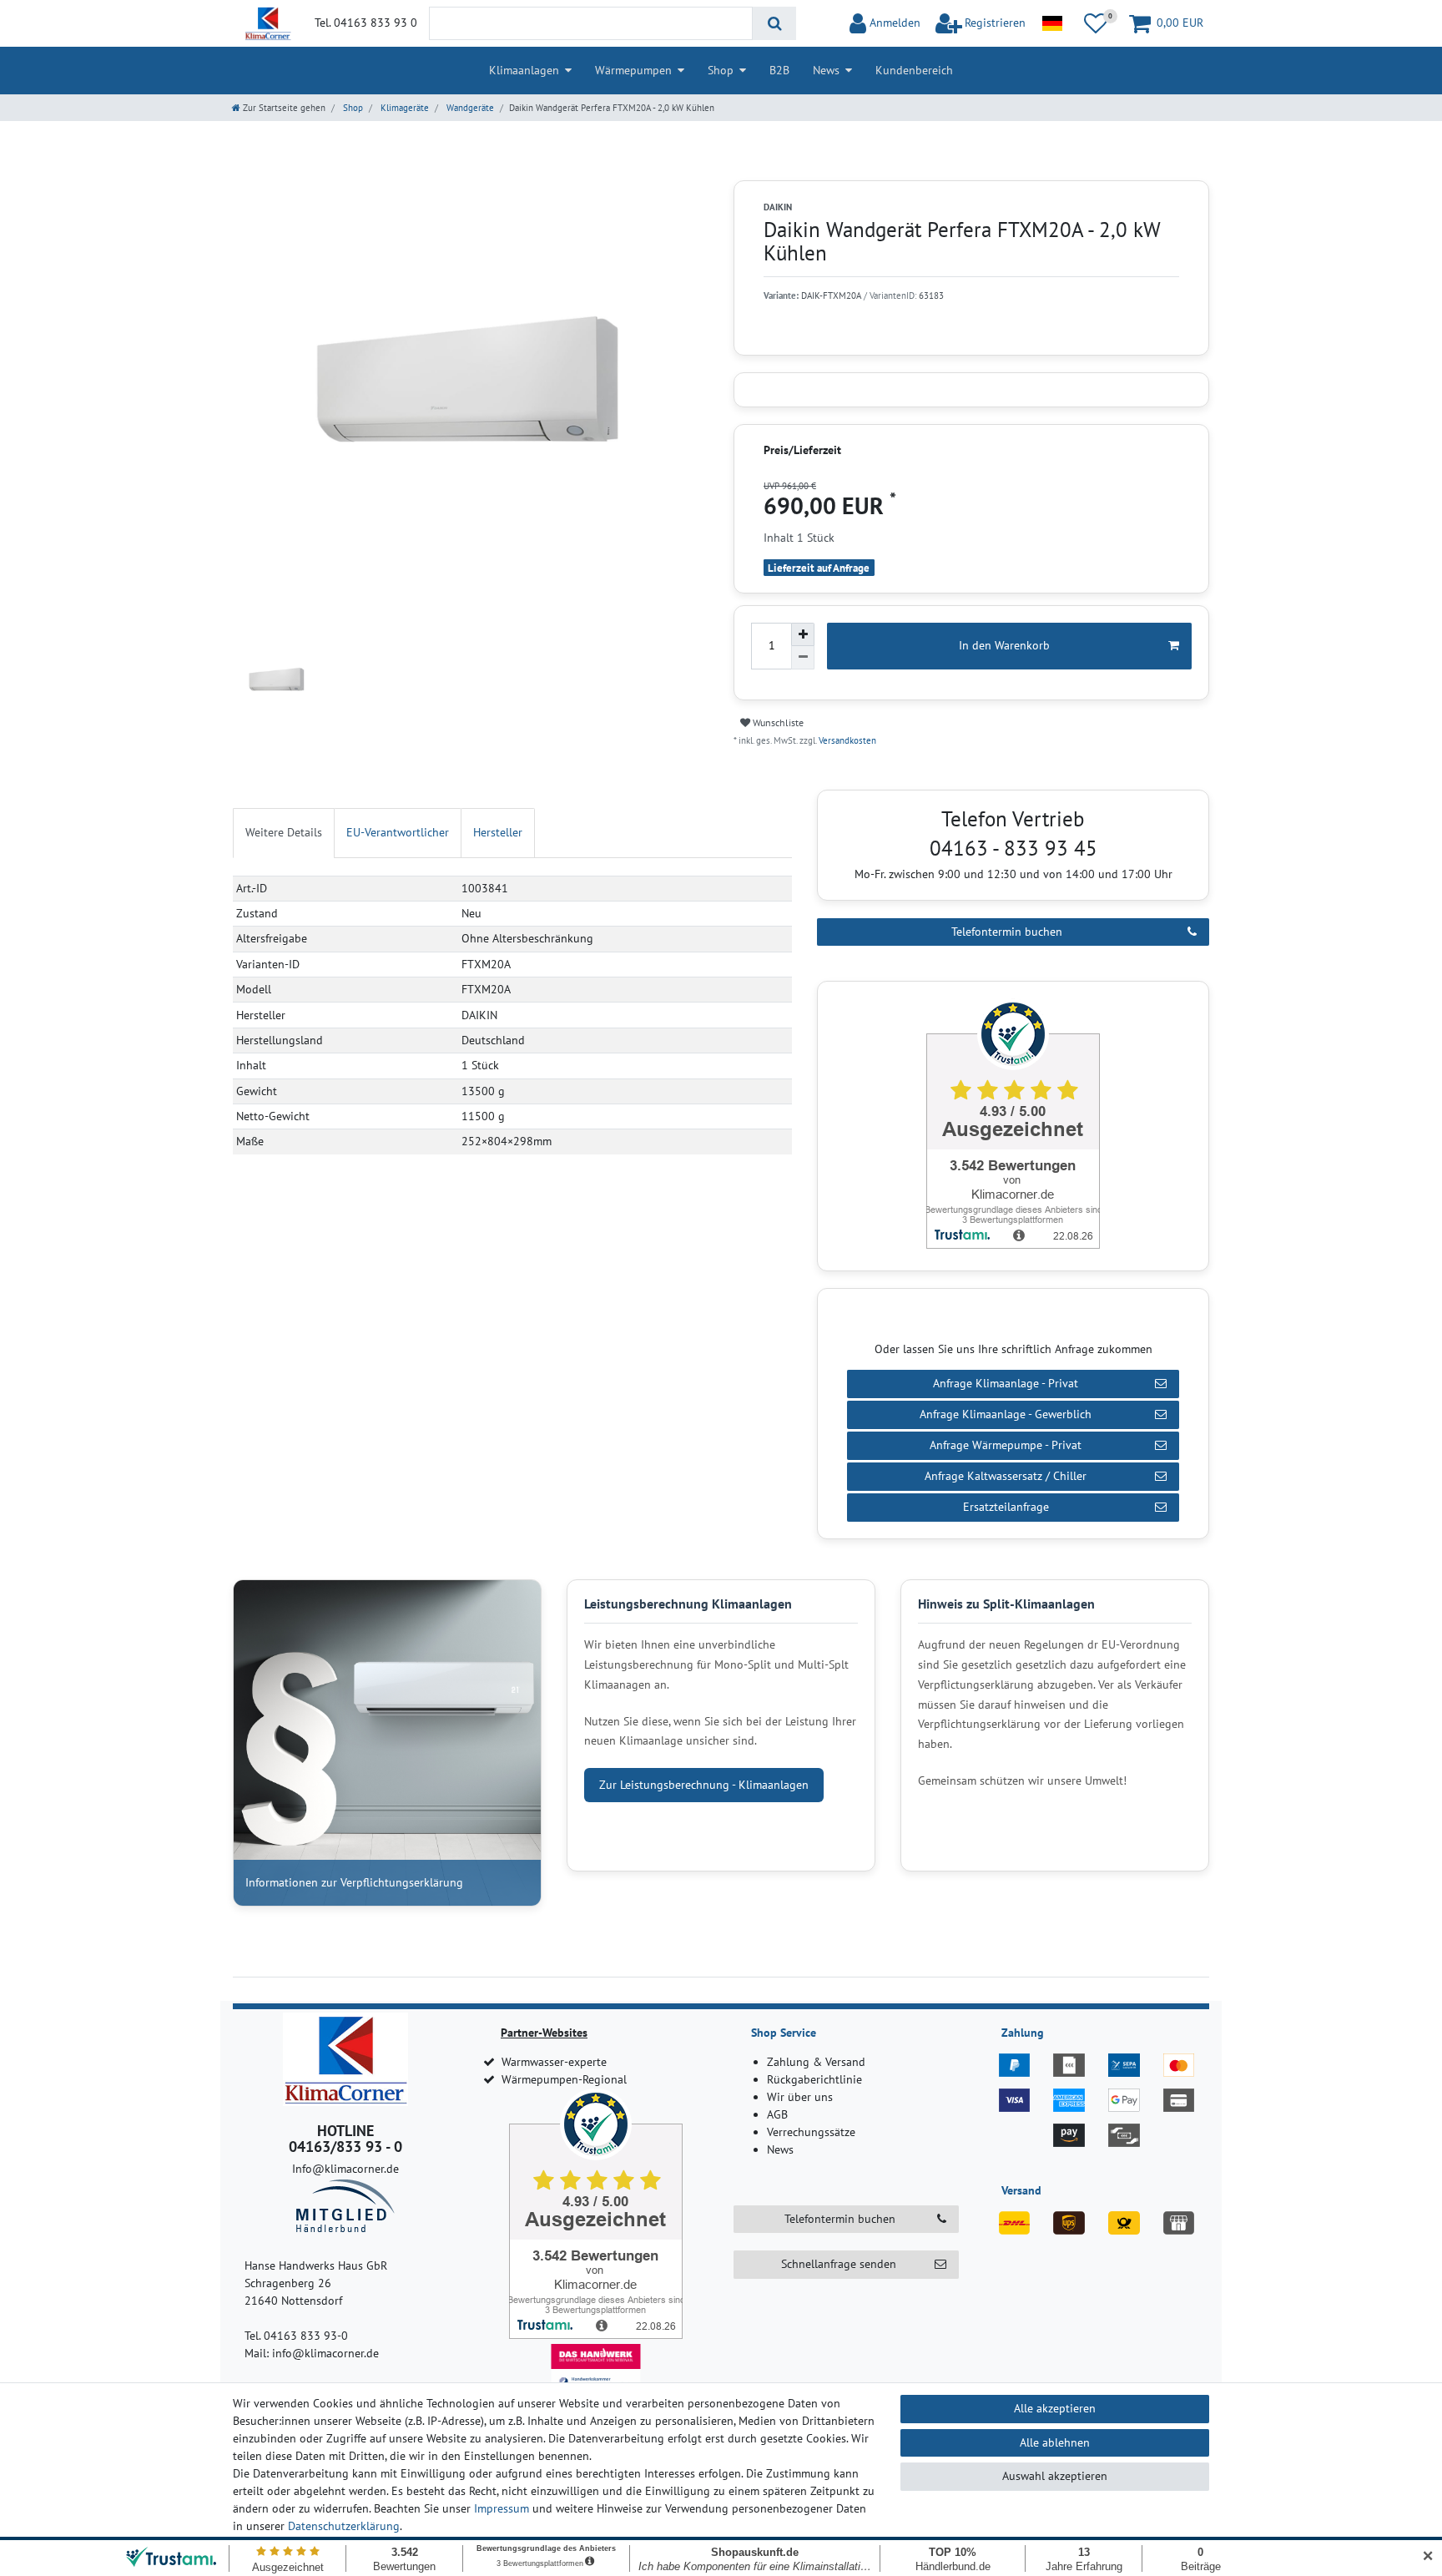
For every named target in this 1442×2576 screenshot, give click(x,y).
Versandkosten (846, 740)
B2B (779, 70)
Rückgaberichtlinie (814, 2079)
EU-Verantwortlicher (398, 832)
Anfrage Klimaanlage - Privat (1006, 1383)
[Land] (1052, 23)
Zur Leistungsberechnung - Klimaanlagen (704, 1785)
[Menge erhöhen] (803, 634)
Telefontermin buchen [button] (840, 2219)
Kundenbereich (914, 70)
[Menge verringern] (803, 658)
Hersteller (498, 832)
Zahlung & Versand (816, 2062)
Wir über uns (800, 2097)
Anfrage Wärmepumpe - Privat (1006, 1445)
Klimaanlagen (524, 70)
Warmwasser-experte (554, 2062)
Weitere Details (284, 832)
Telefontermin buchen (1007, 932)
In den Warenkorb (1004, 645)
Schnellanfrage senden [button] (839, 2264)
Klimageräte (403, 108)
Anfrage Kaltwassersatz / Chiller (1006, 1476)
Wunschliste (777, 722)
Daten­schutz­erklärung (344, 2526)
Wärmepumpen (633, 70)
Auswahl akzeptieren (1055, 2476)
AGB (777, 2114)
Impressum (502, 2508)
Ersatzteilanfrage (1006, 1507)
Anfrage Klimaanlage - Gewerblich (1006, 1414)
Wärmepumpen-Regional (564, 2079)
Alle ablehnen (1055, 2442)
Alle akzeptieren (1055, 2408)
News (826, 70)
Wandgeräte (469, 108)
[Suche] (774, 23)
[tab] (284, 833)
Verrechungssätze (811, 2132)
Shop (721, 70)
